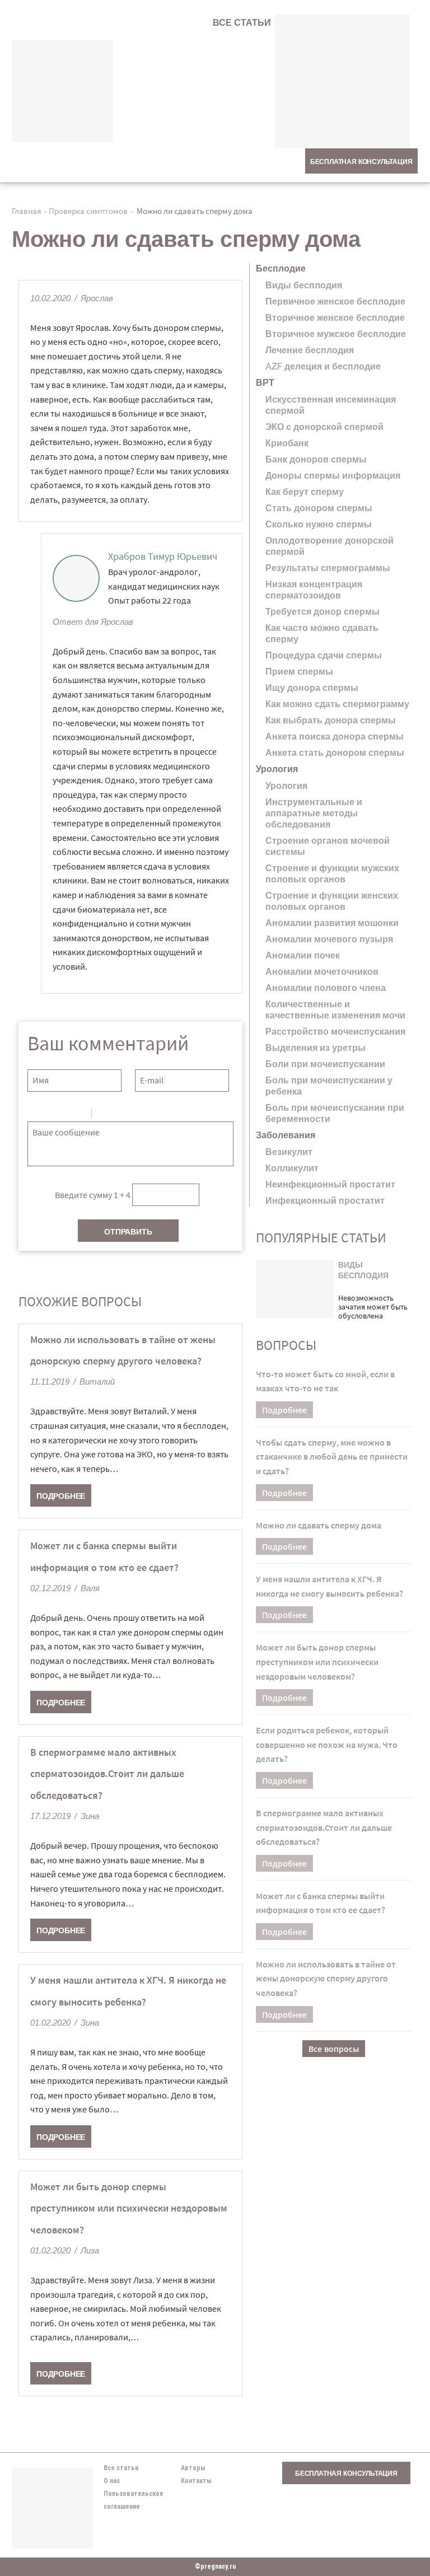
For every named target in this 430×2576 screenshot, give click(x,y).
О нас (112, 2481)
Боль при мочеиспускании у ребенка (329, 1086)
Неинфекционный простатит (330, 1184)
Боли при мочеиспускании (325, 1064)
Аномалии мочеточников (322, 972)
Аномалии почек (303, 955)
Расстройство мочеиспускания (335, 1032)
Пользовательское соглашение (134, 2500)
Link (134, 1115)
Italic (49, 1115)
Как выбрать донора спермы (331, 720)
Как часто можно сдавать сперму (322, 634)
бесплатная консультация (361, 162)
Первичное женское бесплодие (335, 301)
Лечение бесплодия (310, 350)
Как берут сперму (305, 492)
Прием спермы (299, 672)
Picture (148, 1115)
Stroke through (78, 1115)
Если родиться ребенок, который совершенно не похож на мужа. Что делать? (327, 1744)
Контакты (196, 2481)
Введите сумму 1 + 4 (93, 1194)
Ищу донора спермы (312, 688)
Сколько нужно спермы (319, 524)
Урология (286, 786)
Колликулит (292, 1168)
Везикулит (289, 1152)
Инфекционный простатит (325, 1201)
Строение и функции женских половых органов (332, 901)
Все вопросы (334, 2049)
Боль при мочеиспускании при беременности (335, 1113)
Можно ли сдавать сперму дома (319, 1525)
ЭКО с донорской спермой (324, 427)
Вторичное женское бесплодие (335, 318)
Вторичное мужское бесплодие (336, 334)
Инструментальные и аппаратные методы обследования (314, 813)
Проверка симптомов (88, 211)
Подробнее (61, 1496)
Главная (27, 211)
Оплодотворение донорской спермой (329, 546)
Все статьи (242, 23)
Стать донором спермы (319, 508)
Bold (35, 1115)
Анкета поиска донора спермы (335, 737)
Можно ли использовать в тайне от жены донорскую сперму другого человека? (326, 1978)
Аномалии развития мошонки (332, 923)
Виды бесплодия (304, 285)
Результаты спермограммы (328, 568)
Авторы (193, 2468)
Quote (105, 1115)
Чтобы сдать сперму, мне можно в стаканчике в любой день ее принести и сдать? (332, 1457)
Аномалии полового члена (326, 988)
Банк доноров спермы (316, 459)
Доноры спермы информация (333, 476)
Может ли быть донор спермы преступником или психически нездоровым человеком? (129, 2208)
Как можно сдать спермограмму (337, 704)
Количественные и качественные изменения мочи (335, 1010)
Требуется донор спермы (322, 612)
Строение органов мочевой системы (328, 846)
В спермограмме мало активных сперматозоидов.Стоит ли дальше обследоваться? (107, 1774)
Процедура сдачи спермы (324, 655)
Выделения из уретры (316, 1048)
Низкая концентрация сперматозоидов (314, 590)
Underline (64, 1115)
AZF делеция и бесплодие (323, 366)
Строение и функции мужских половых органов (332, 874)
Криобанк (287, 443)
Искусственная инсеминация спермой (331, 405)
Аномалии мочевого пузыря (329, 939)
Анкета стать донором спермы (335, 753)
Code (119, 1115)
